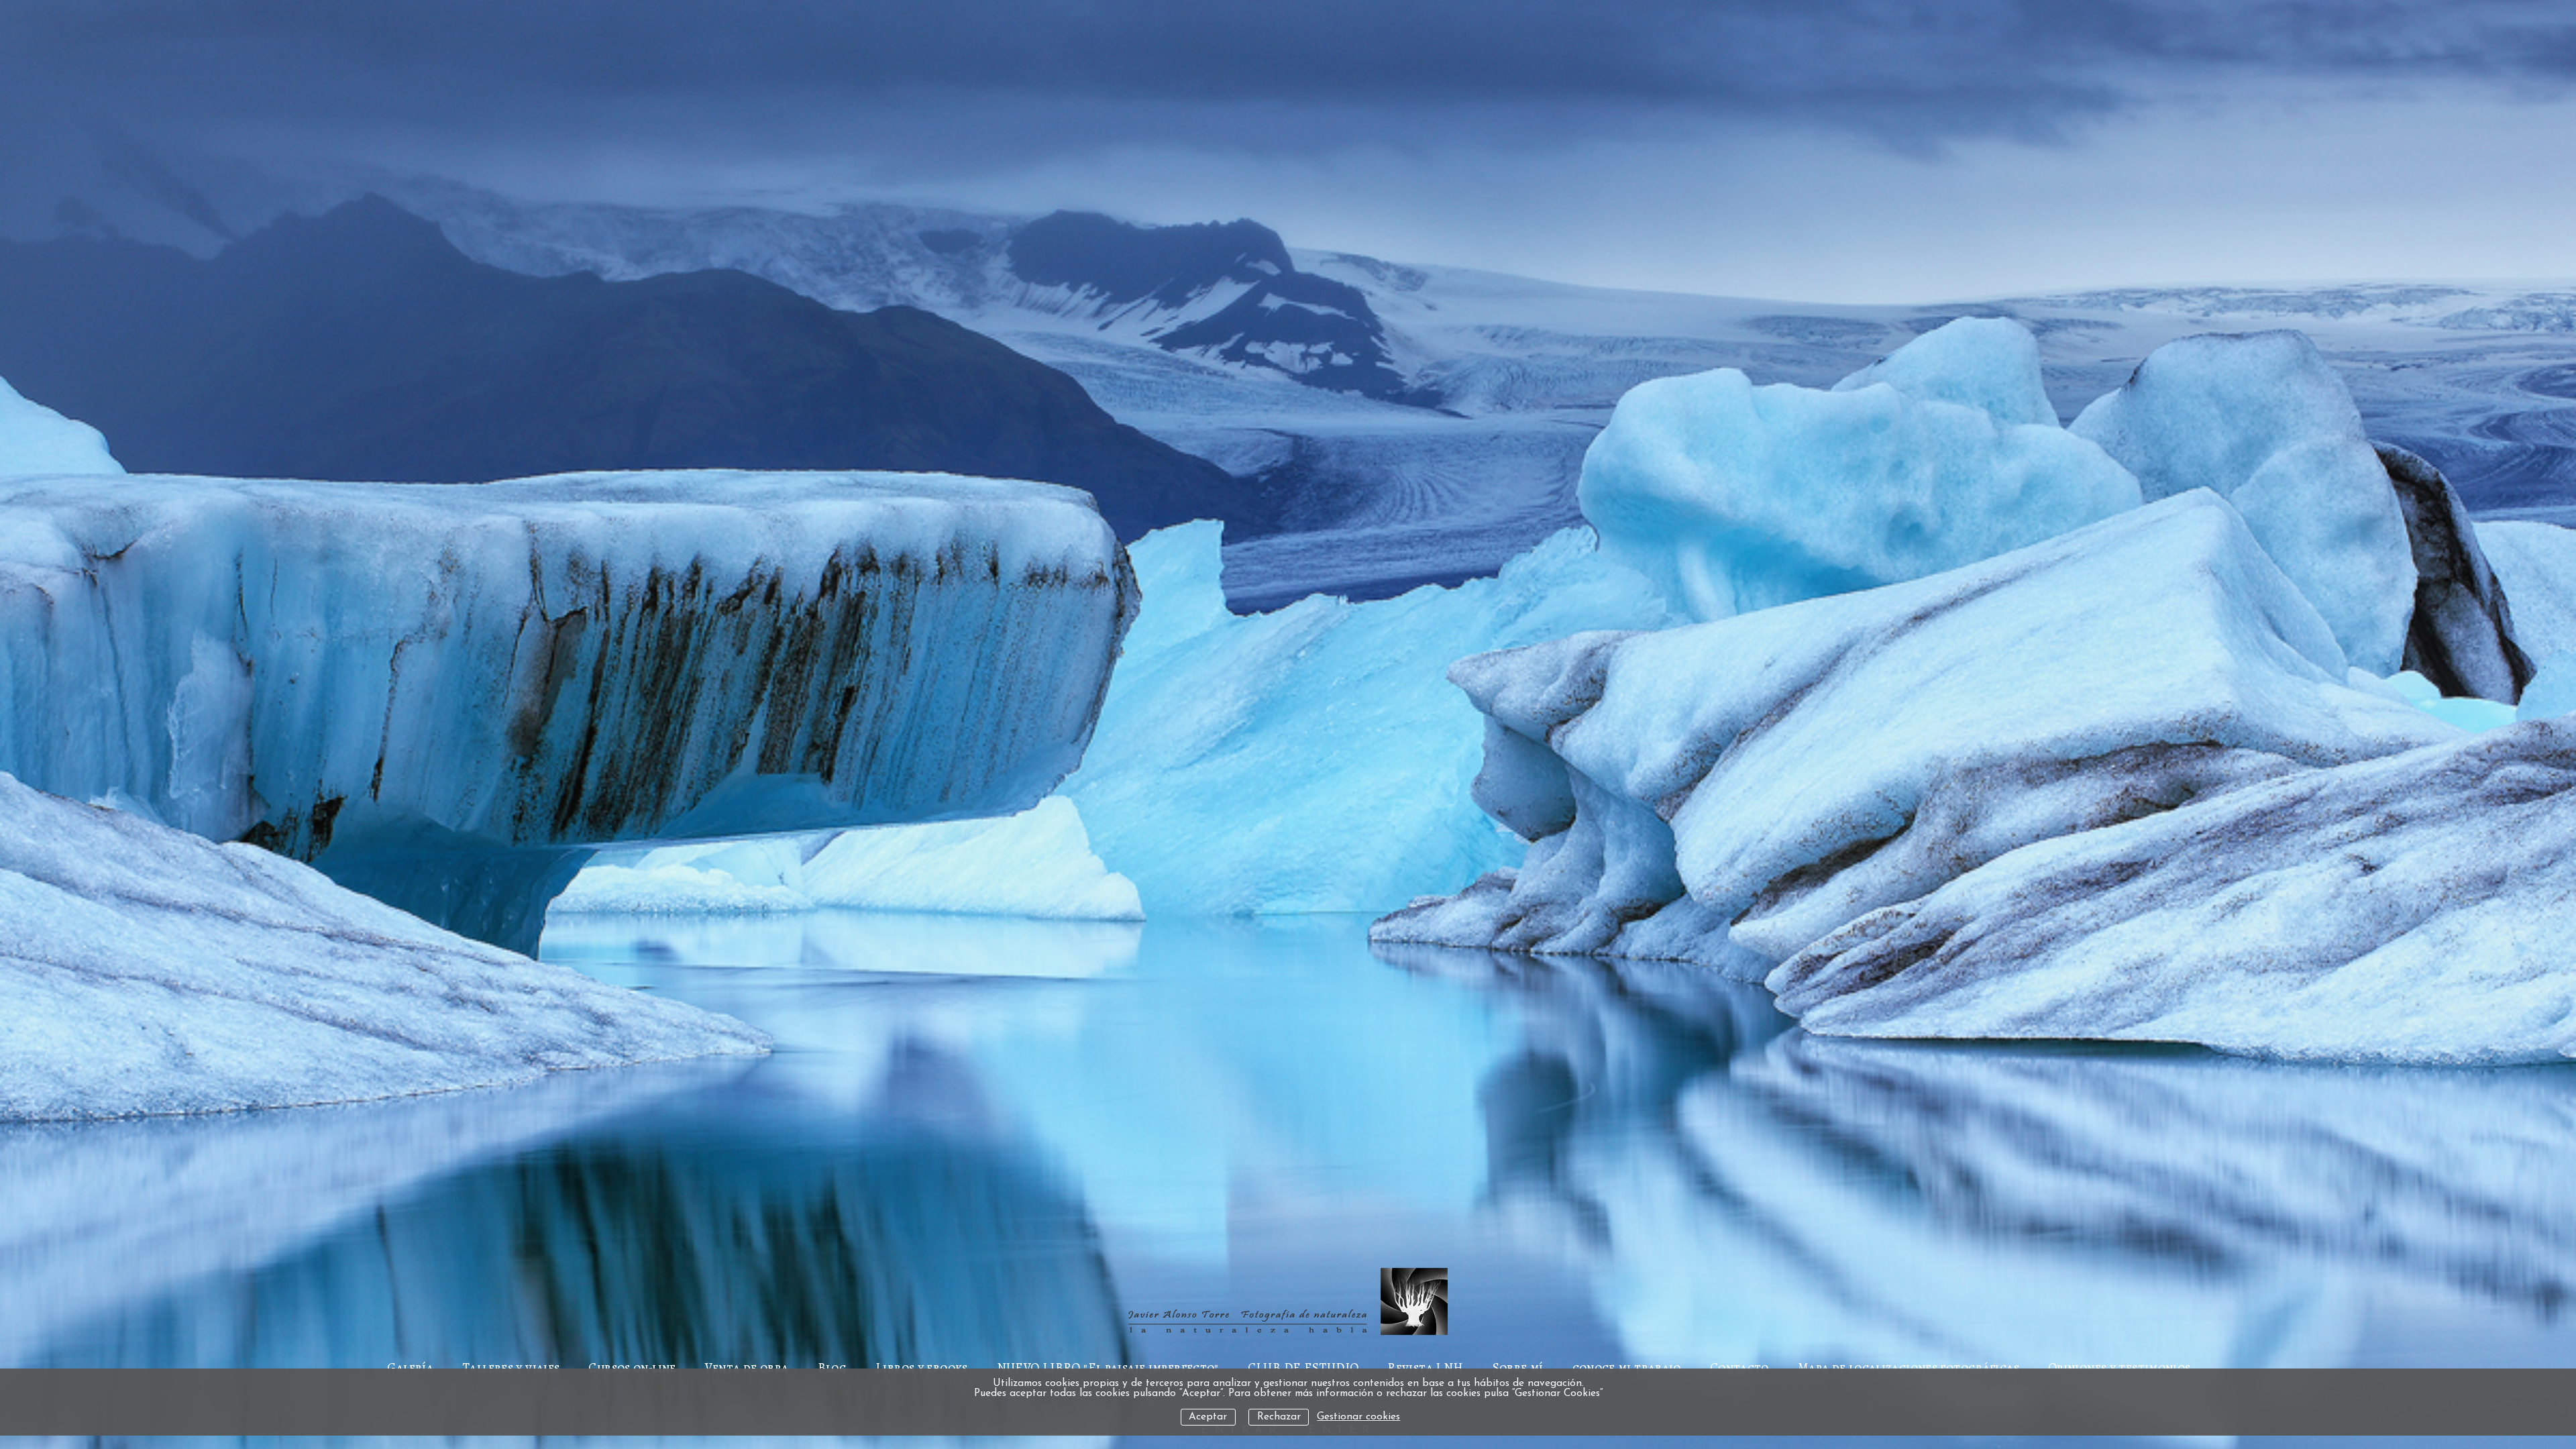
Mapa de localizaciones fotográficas (1909, 1367)
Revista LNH (1425, 1367)
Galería (410, 1367)
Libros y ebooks (922, 1367)
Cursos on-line (632, 1367)
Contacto (1739, 1367)
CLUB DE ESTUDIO (1303, 1367)
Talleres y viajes (511, 1367)
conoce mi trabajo (1627, 1367)
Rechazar (1279, 1417)
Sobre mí (1518, 1367)
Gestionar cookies (1358, 1417)
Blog (833, 1367)
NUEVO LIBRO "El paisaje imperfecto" (1108, 1367)
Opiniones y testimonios (2119, 1367)
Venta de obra (747, 1367)
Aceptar (1208, 1417)
